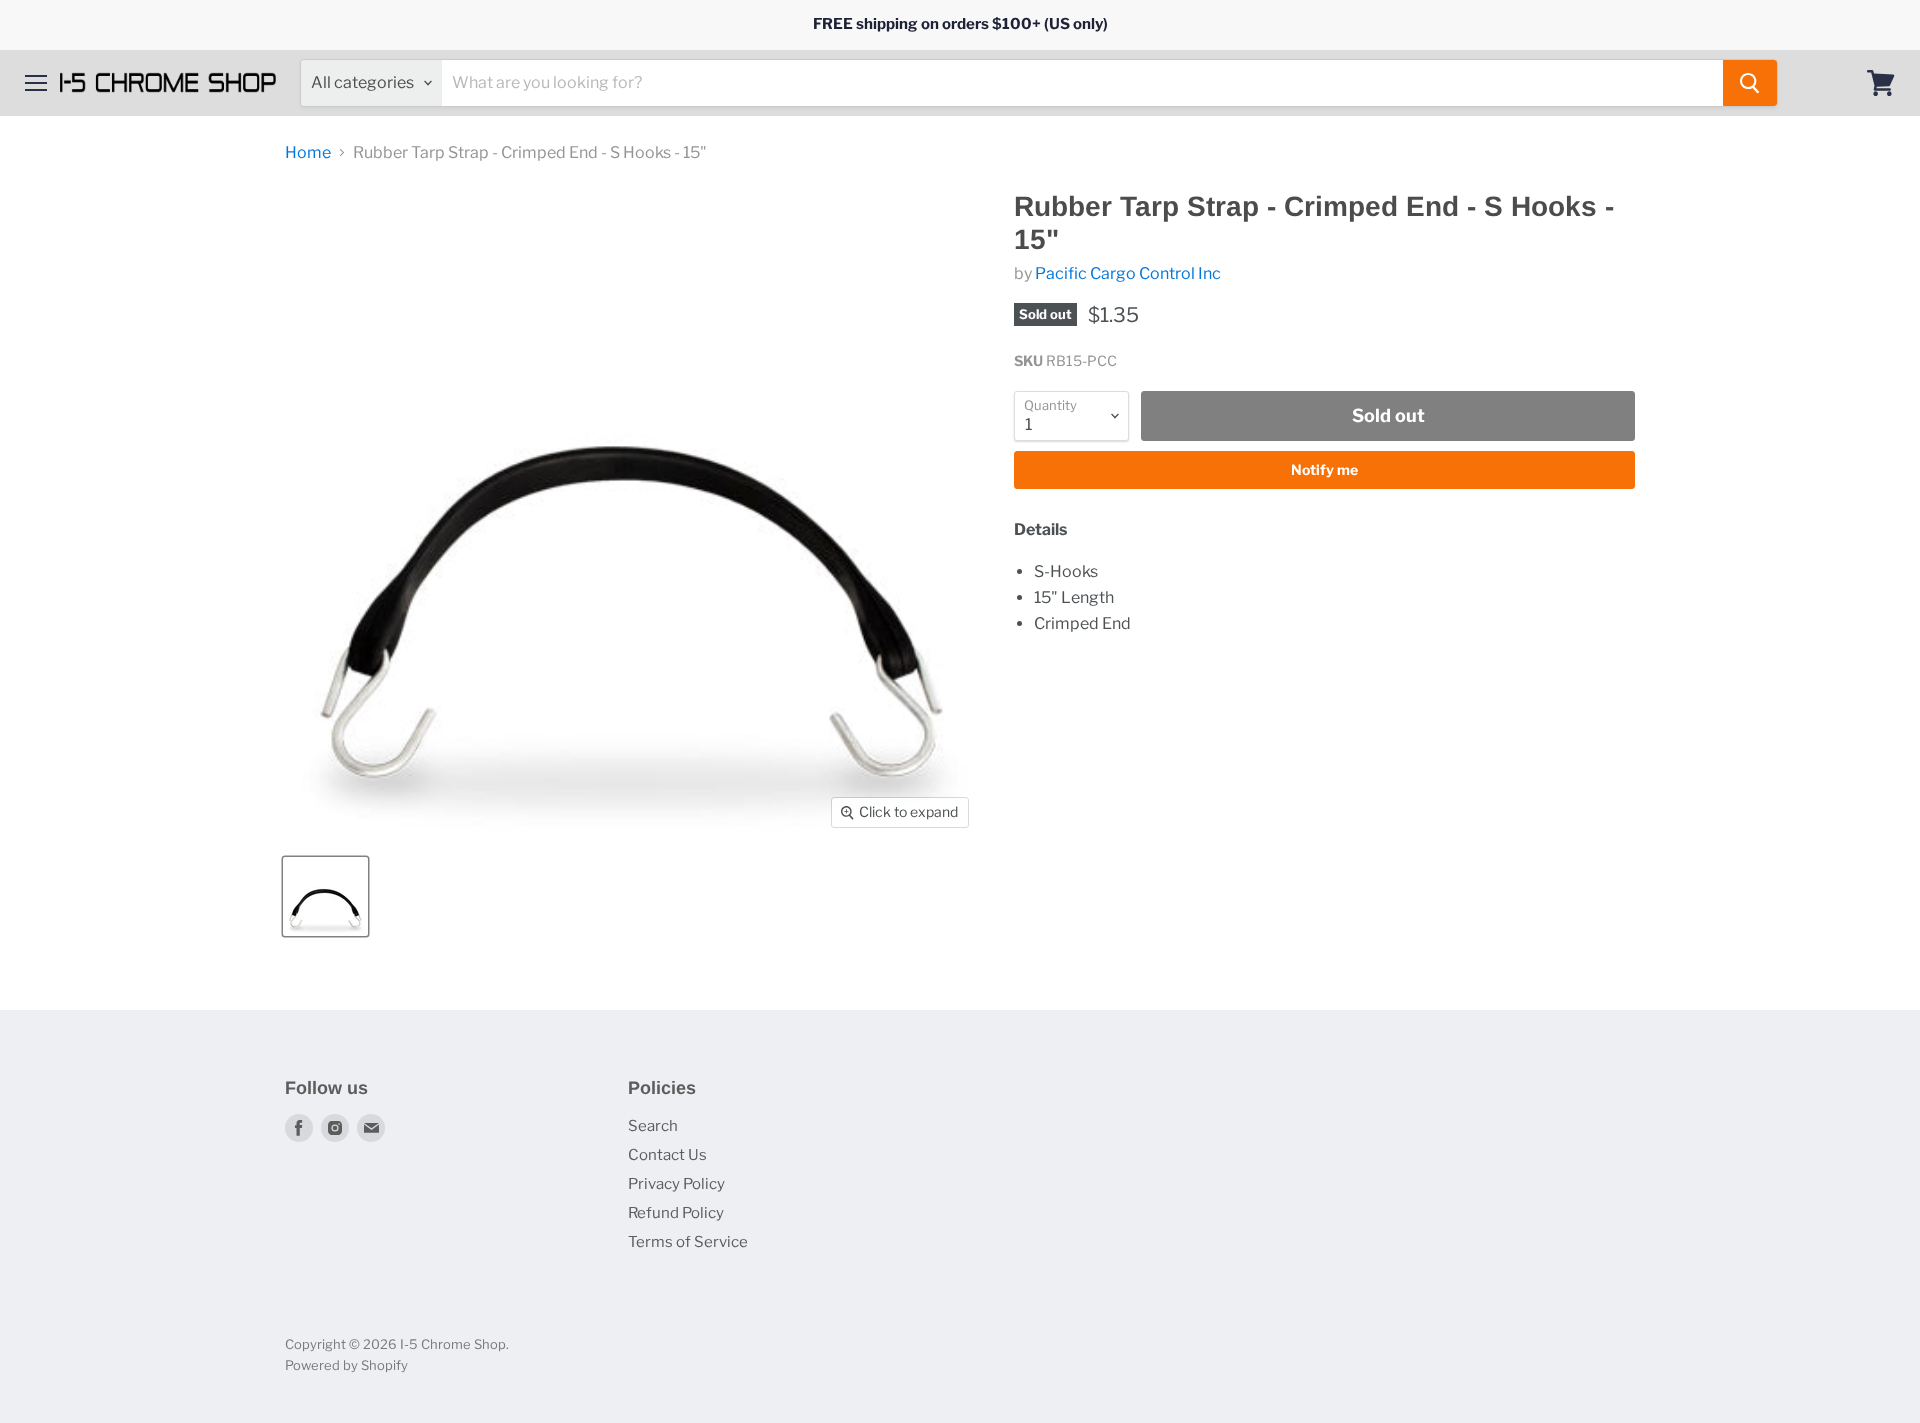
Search (653, 1126)
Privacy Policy (676, 1184)
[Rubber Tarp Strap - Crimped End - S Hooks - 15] (325, 896)
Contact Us (667, 1155)
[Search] (1750, 83)
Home (308, 153)
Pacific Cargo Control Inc (1128, 273)
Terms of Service (688, 1242)
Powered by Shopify (346, 1365)
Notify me (1324, 469)
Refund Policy (676, 1213)
